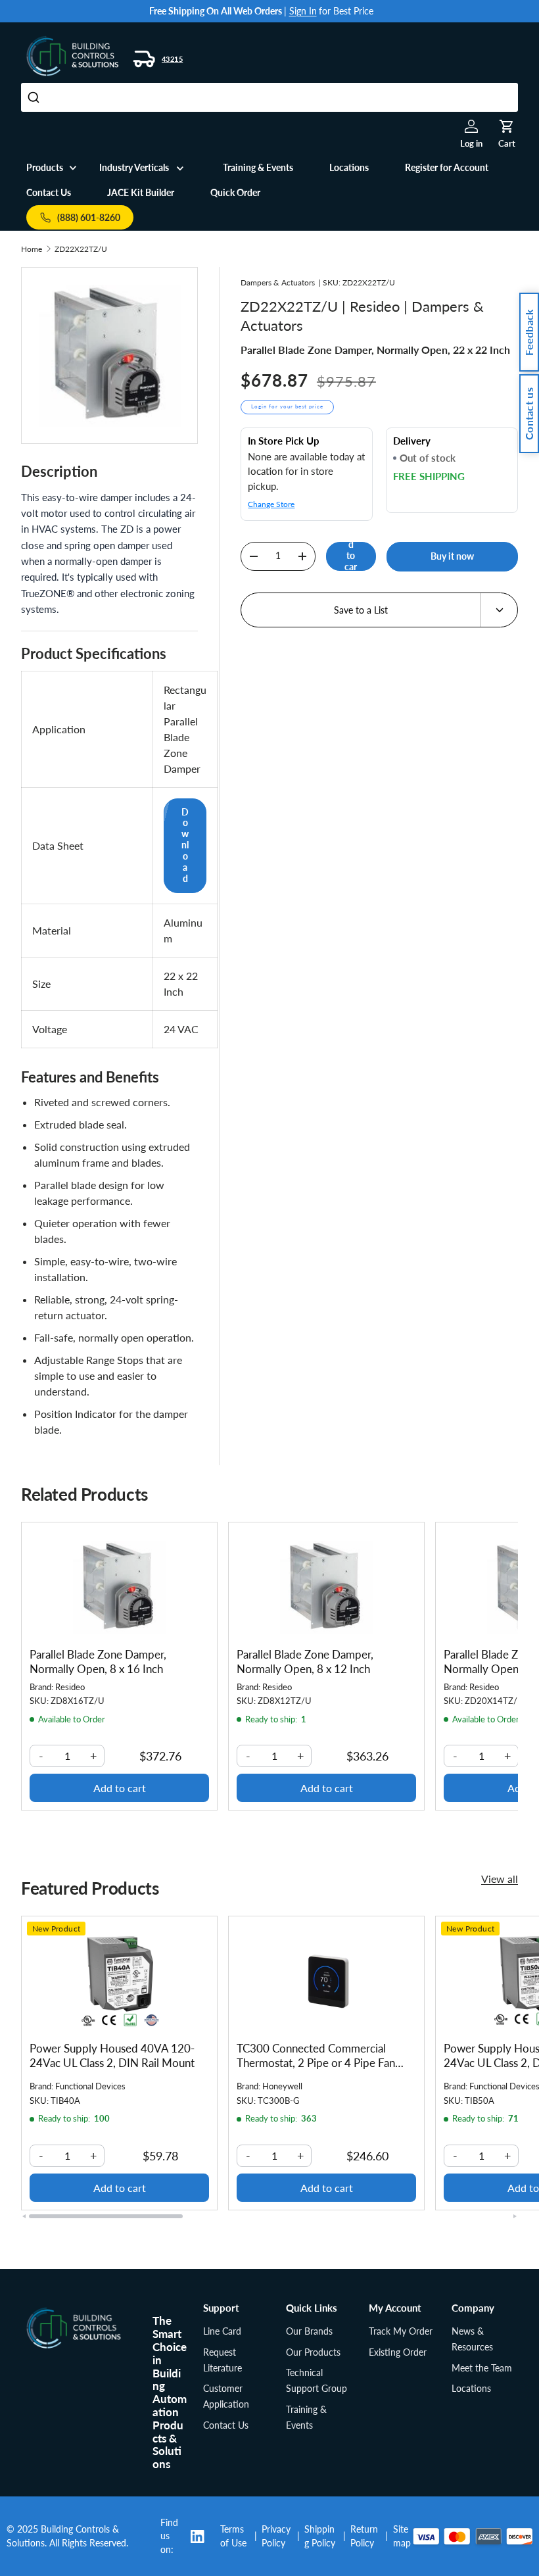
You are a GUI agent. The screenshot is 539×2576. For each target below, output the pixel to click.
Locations (349, 167)
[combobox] (269, 97)
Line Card (222, 2331)
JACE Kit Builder (141, 192)
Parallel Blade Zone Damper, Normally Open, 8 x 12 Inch (305, 1662)
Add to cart (351, 556)
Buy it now (452, 556)
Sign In (303, 11)
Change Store (271, 504)
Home (32, 249)
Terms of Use (233, 2536)
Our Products (313, 2352)
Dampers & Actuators (278, 282)
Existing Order (398, 2352)
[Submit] (35, 97)
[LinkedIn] (202, 2537)
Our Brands (309, 2331)
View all (500, 1879)
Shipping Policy (320, 2536)
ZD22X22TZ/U (81, 249)
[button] (507, 126)
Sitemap (402, 2536)
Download (185, 845)
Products (45, 167)
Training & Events (258, 167)
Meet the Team (482, 2368)
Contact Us (49, 192)
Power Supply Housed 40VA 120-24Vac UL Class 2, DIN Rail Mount (112, 2055)
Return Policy (364, 2536)
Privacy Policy (276, 2536)
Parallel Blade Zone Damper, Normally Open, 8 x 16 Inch (98, 1662)
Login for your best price (287, 406)
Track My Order (401, 2331)
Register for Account (447, 167)
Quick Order (235, 192)
